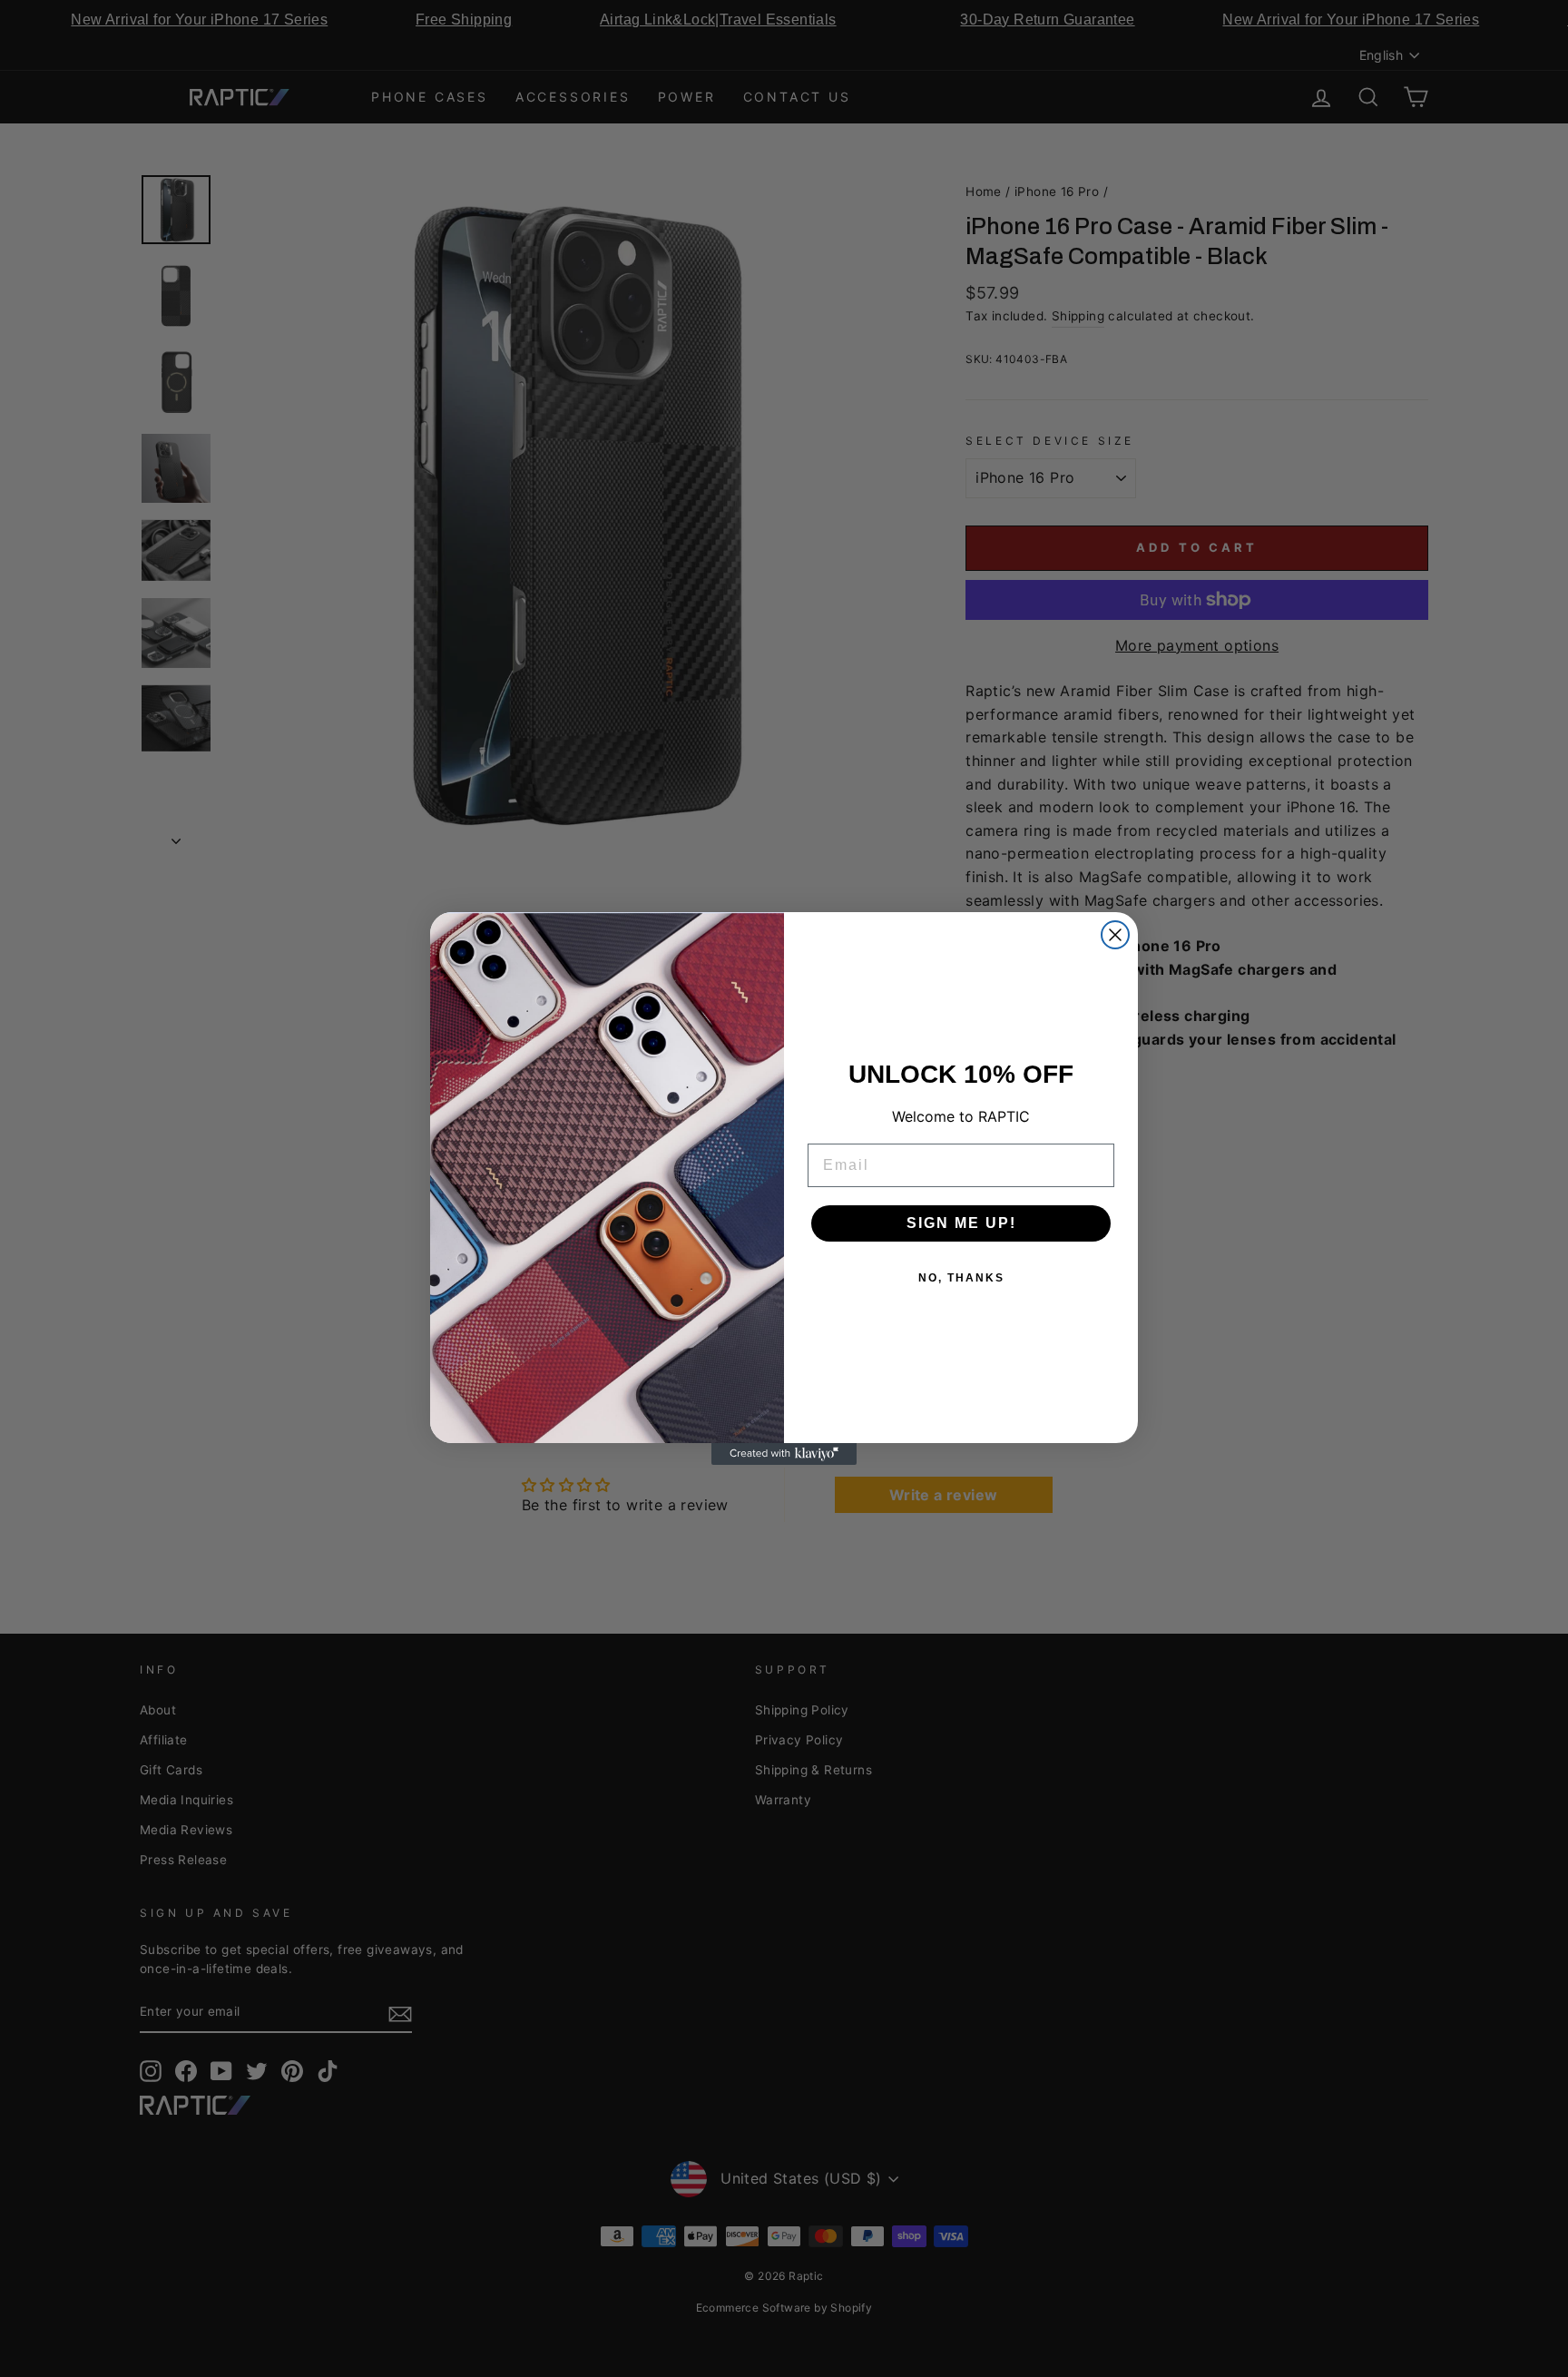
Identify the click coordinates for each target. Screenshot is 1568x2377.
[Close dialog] (1115, 935)
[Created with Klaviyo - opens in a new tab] (784, 1454)
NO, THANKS (961, 1278)
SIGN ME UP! (961, 1223)
